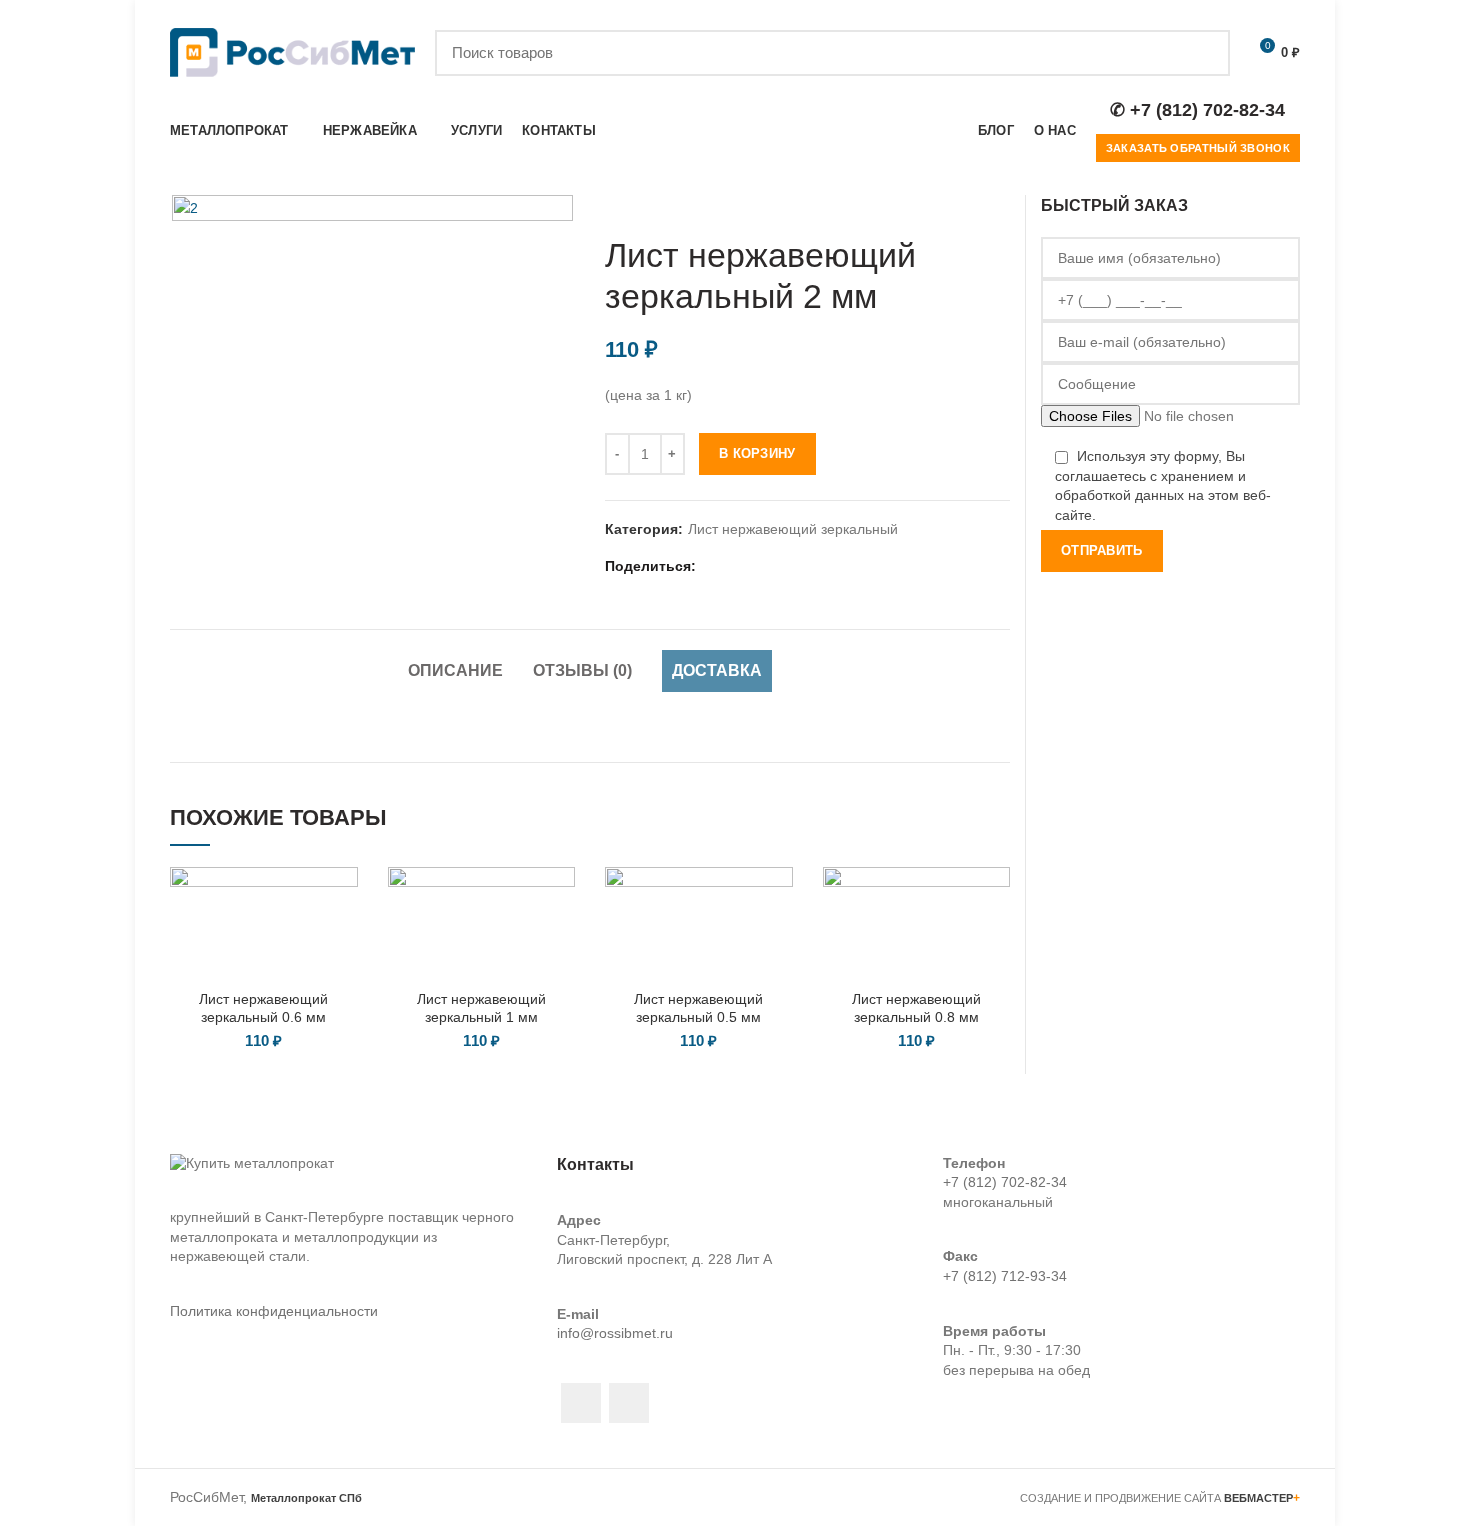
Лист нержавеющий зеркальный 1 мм (481, 1008)
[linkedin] (763, 566)
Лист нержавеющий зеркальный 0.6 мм (263, 1008)
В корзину (757, 453)
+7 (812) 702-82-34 (1005, 1182)
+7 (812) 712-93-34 (1005, 1276)
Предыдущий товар (960, 205)
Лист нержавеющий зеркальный (793, 529)
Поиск (1203, 53)
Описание (455, 670)
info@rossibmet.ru (615, 1333)
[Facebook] (713, 566)
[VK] (813, 566)
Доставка (717, 670)
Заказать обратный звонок (1198, 148)
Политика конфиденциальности (274, 1311)
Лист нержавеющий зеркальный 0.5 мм (698, 1008)
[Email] (738, 566)
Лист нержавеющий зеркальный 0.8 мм (916, 1008)
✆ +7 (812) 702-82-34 (1197, 110)
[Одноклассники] (788, 566)
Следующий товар (1000, 205)
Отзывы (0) (582, 670)
